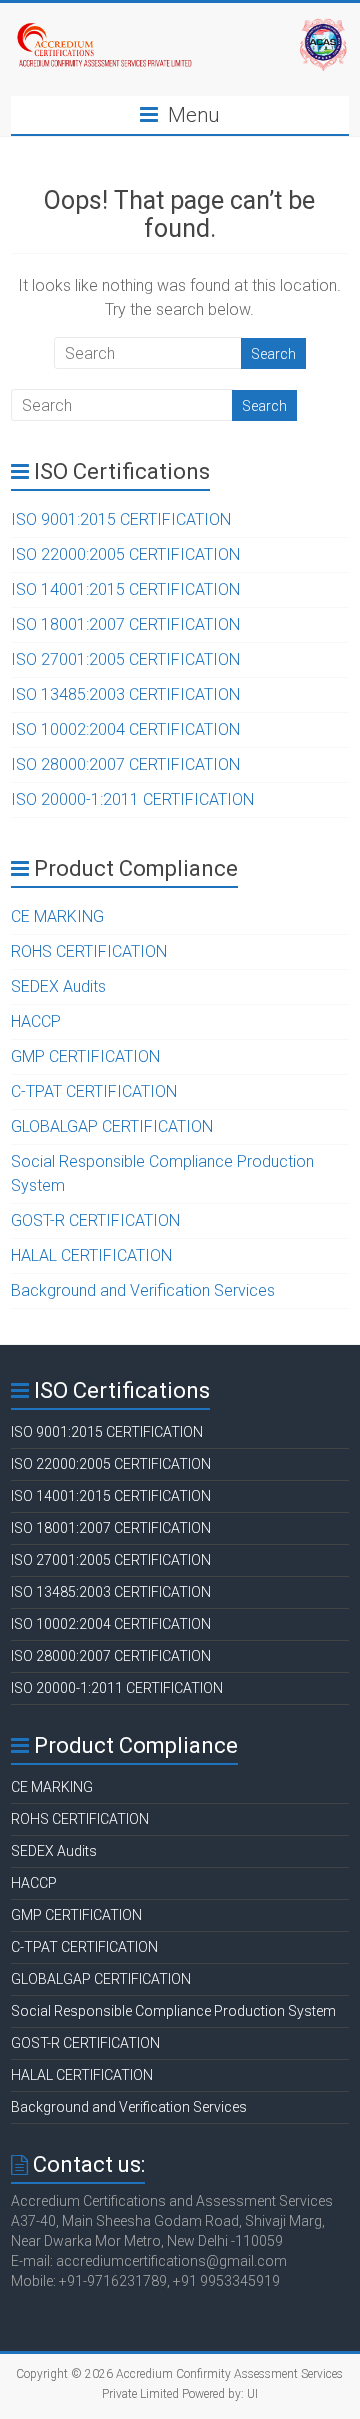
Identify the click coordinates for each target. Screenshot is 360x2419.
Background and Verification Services (143, 1290)
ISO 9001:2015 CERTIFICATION (121, 519)
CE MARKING (57, 916)
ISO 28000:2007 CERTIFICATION (125, 764)
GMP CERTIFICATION (85, 1056)
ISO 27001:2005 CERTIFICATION (125, 659)
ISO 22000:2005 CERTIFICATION (125, 554)
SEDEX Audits (58, 986)
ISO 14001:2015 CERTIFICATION (125, 589)
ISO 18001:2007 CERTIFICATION (125, 624)
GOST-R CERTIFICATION (95, 1220)
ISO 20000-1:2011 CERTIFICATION (132, 799)
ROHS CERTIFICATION (89, 951)
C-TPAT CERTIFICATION (94, 1091)
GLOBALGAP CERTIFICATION (112, 1126)
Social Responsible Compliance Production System (173, 2011)
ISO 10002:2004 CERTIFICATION (125, 729)
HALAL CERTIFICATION (91, 1255)
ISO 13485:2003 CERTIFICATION (125, 694)
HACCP (36, 1021)
